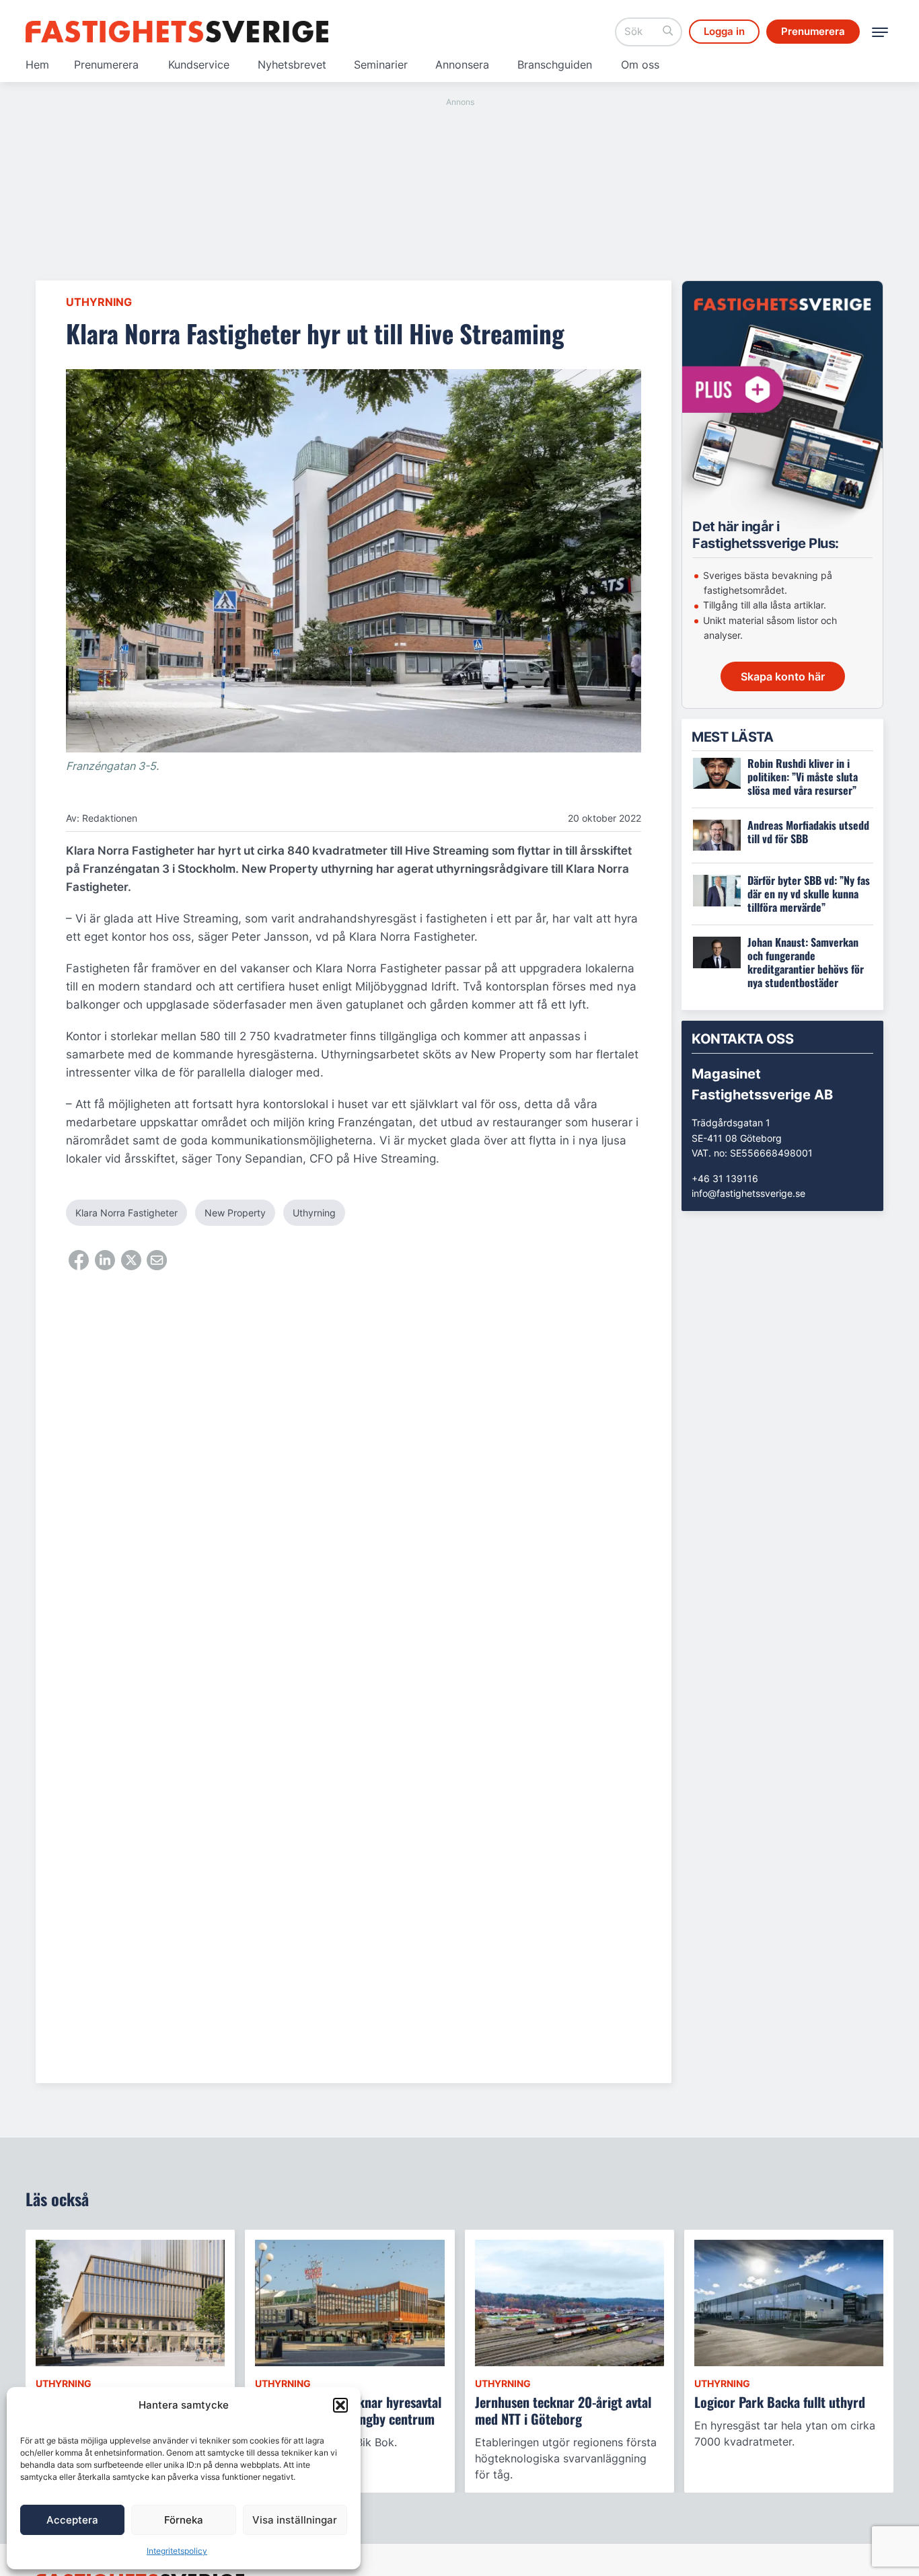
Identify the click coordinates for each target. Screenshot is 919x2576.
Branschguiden (555, 65)
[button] (340, 2405)
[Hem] (177, 32)
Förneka (184, 2520)
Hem (37, 65)
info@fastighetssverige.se (748, 1193)
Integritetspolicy (177, 2551)
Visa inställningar (295, 2520)
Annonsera (462, 65)
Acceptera (72, 2520)
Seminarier (381, 65)
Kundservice (199, 65)
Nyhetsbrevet (292, 65)
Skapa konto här (783, 676)
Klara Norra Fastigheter (126, 1213)
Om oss (640, 65)
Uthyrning (99, 302)
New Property (235, 1213)
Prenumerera (106, 65)
